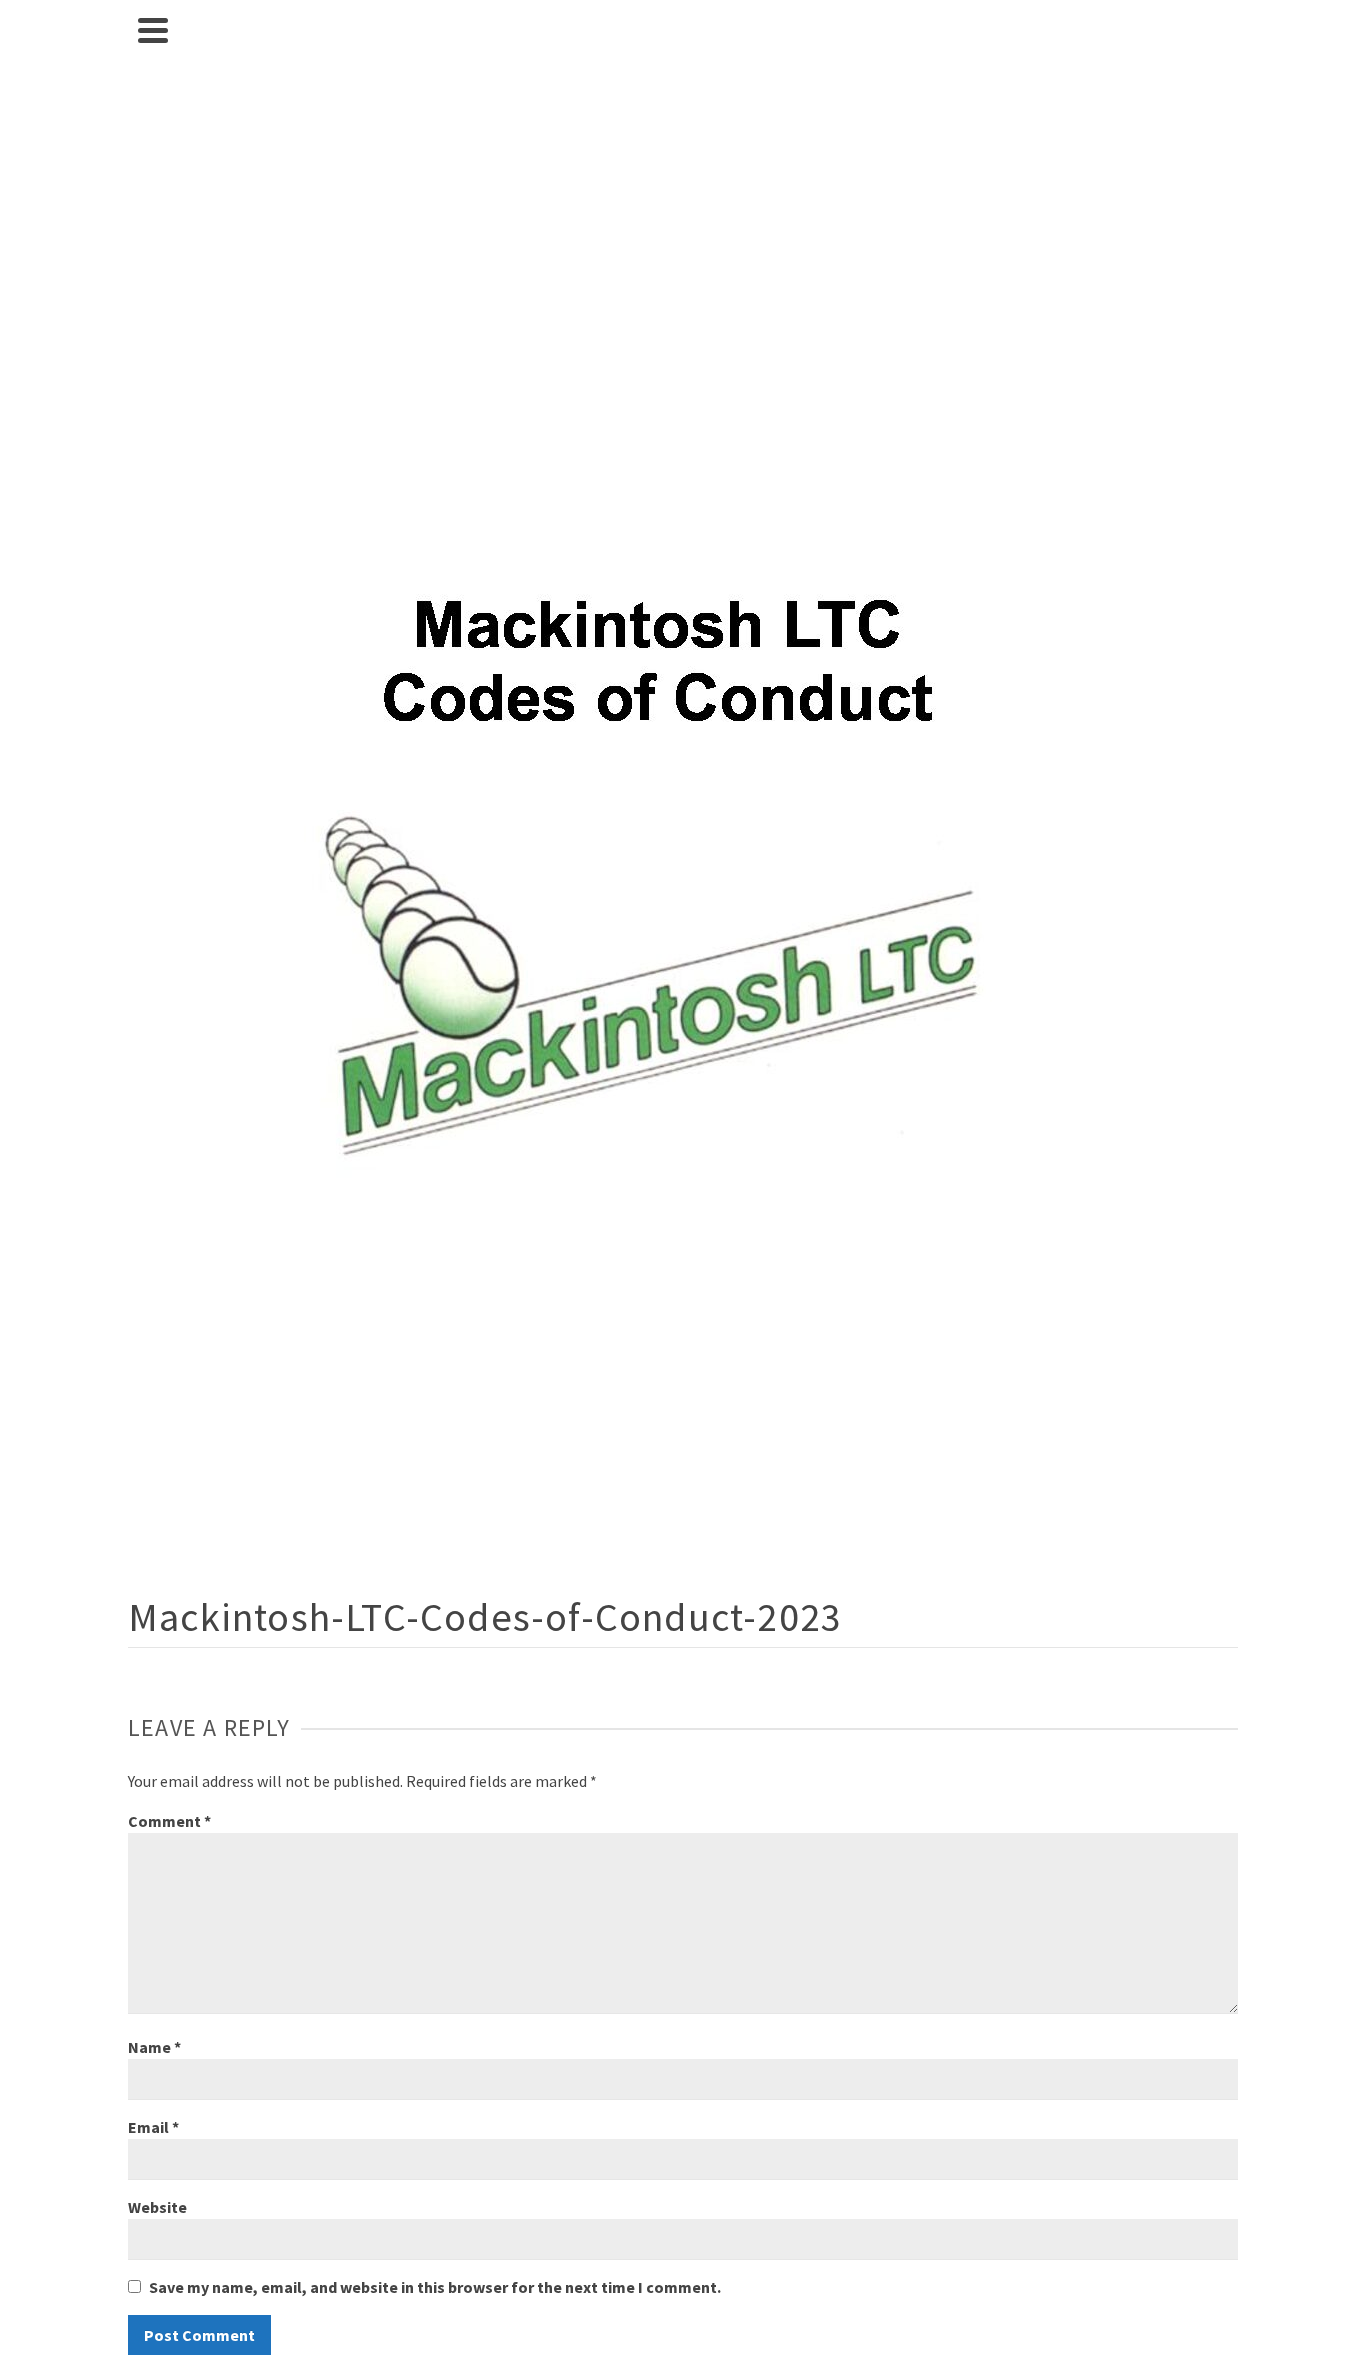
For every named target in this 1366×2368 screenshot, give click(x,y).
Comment (169, 1821)
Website (157, 2207)
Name (154, 2047)
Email (153, 2127)
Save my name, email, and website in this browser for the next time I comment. (435, 2287)
